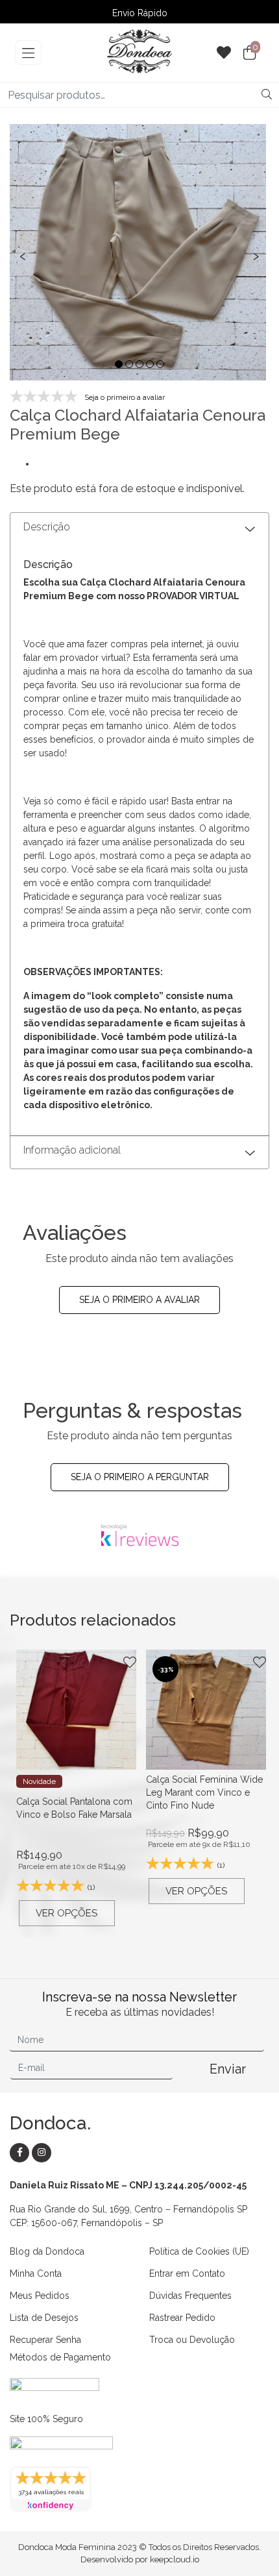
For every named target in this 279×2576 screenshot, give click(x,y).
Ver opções (67, 1913)
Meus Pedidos (40, 2296)
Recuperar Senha (45, 2340)
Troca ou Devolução (192, 2340)
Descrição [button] (47, 527)
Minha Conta (36, 2273)
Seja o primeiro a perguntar (140, 1477)
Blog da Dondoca (47, 2251)
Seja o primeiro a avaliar (139, 1300)
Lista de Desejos (44, 2318)
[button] (119, 364)
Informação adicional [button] (72, 1150)
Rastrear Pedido (182, 2318)
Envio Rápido (140, 13)
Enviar (228, 2069)
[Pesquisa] (267, 95)
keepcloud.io (175, 2559)
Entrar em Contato (187, 2273)
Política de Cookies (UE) (199, 2251)
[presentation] (23, 255)
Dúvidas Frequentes (190, 2296)
